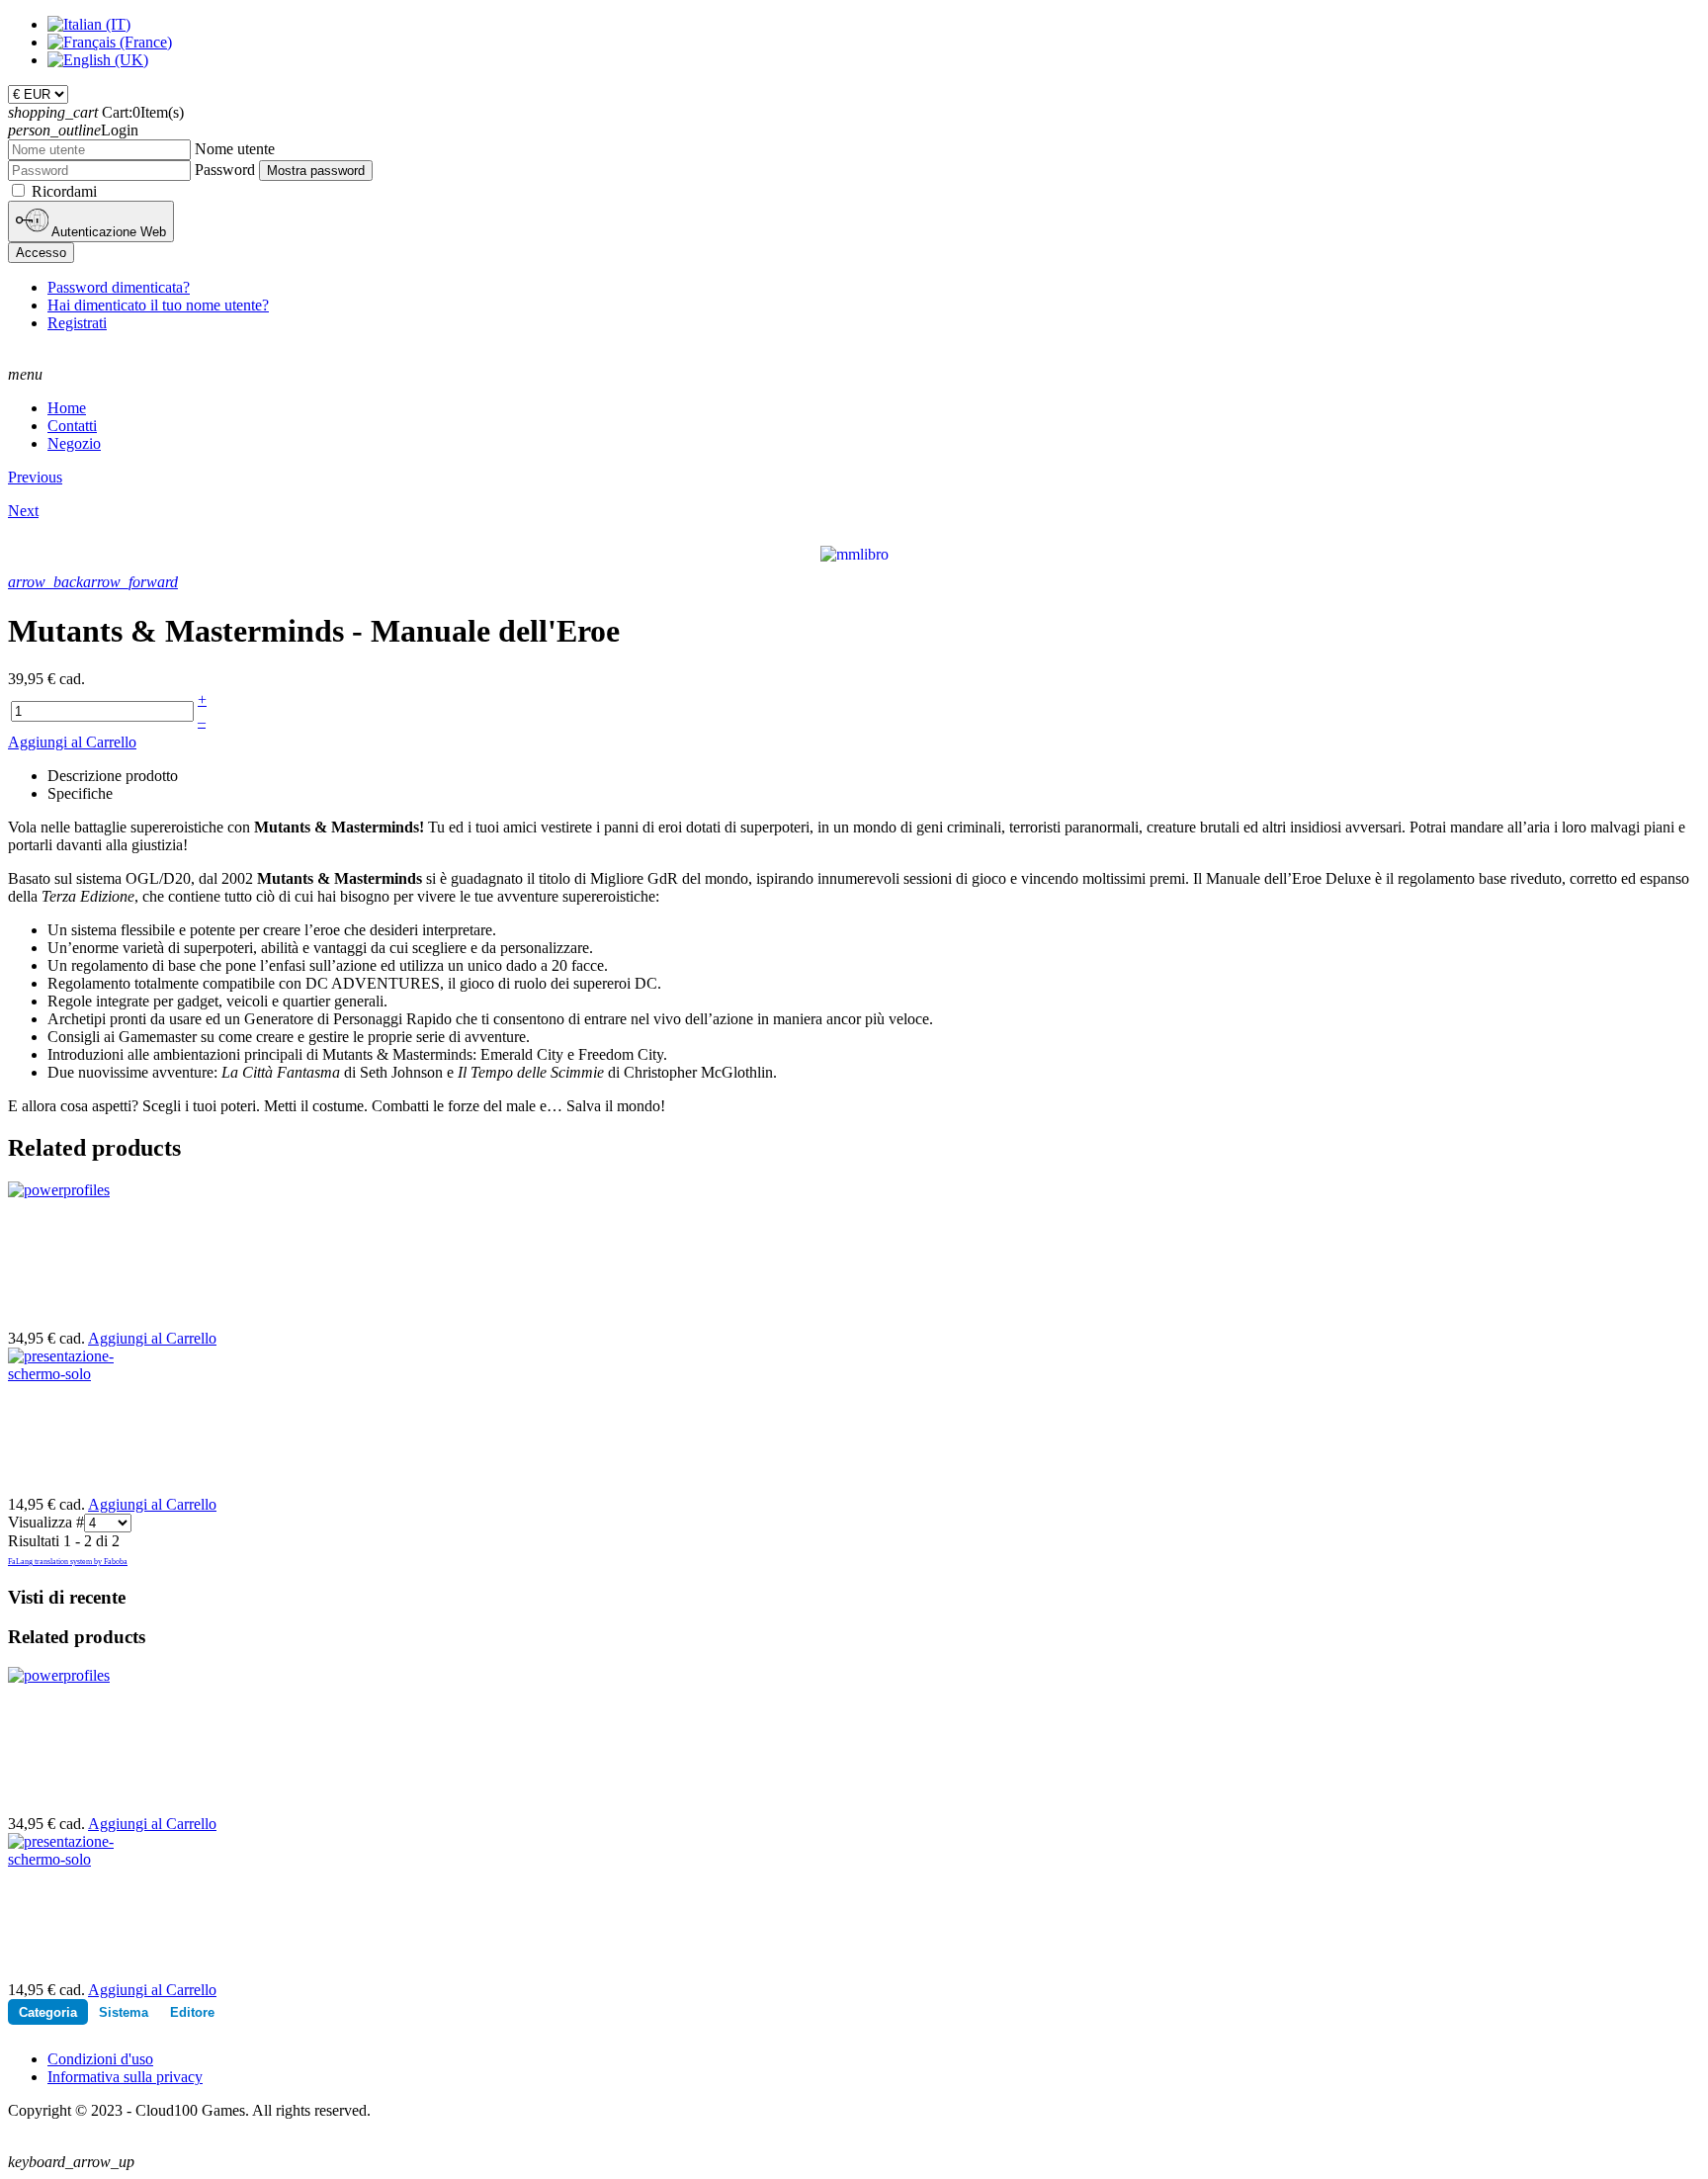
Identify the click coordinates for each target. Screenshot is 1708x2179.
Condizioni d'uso (100, 2059)
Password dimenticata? (119, 287)
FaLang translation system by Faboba (68, 1562)
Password (225, 170)
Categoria (48, 2012)
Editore (192, 2012)
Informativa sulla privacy (125, 2077)
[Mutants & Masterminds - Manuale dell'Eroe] (854, 553)
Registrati (77, 323)
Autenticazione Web (107, 232)
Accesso (41, 253)
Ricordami (64, 191)
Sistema (124, 2012)
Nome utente (235, 149)
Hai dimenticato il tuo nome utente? (158, 305)
